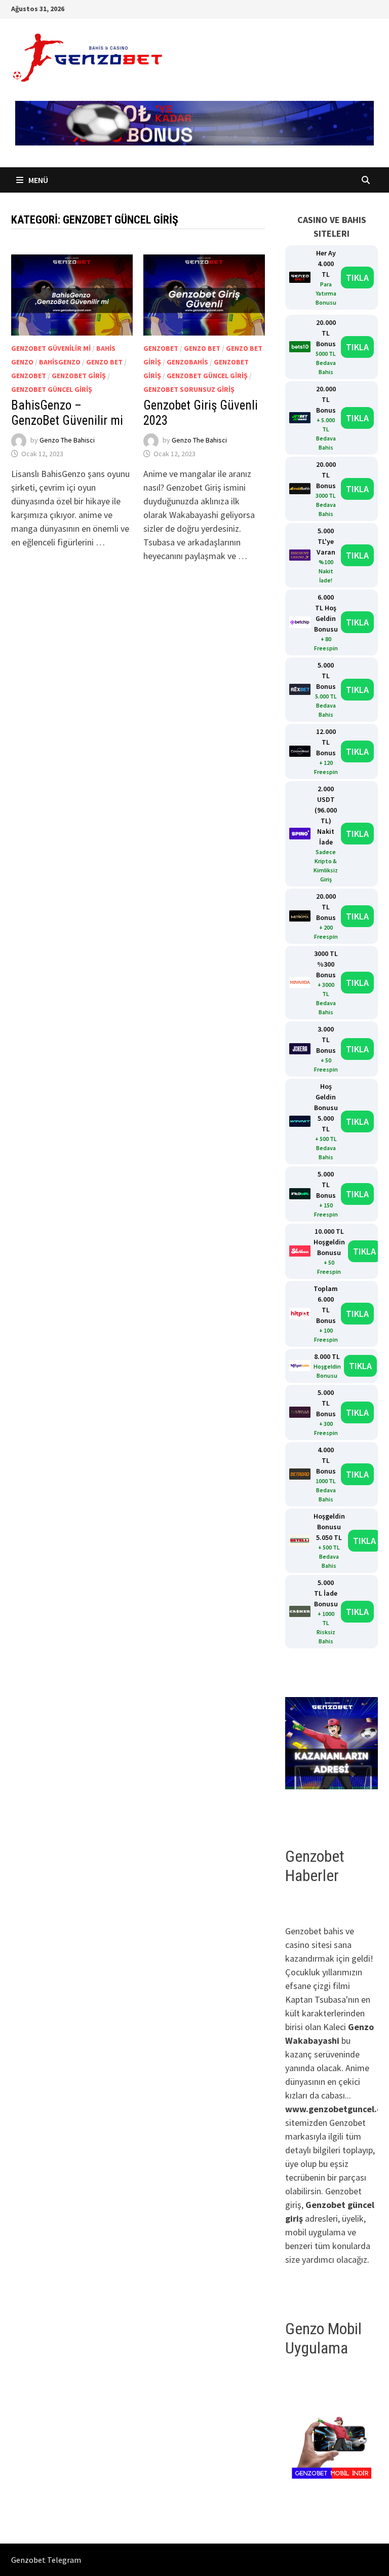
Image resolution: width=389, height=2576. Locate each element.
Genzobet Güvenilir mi (51, 348)
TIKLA (357, 278)
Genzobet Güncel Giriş (52, 389)
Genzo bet (104, 362)
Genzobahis (187, 362)
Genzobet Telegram (46, 2560)
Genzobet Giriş (79, 376)
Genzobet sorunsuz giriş (189, 389)
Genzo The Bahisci (67, 440)
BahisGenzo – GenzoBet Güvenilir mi (67, 413)
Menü (37, 180)
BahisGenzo (60, 362)
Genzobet (29, 376)
